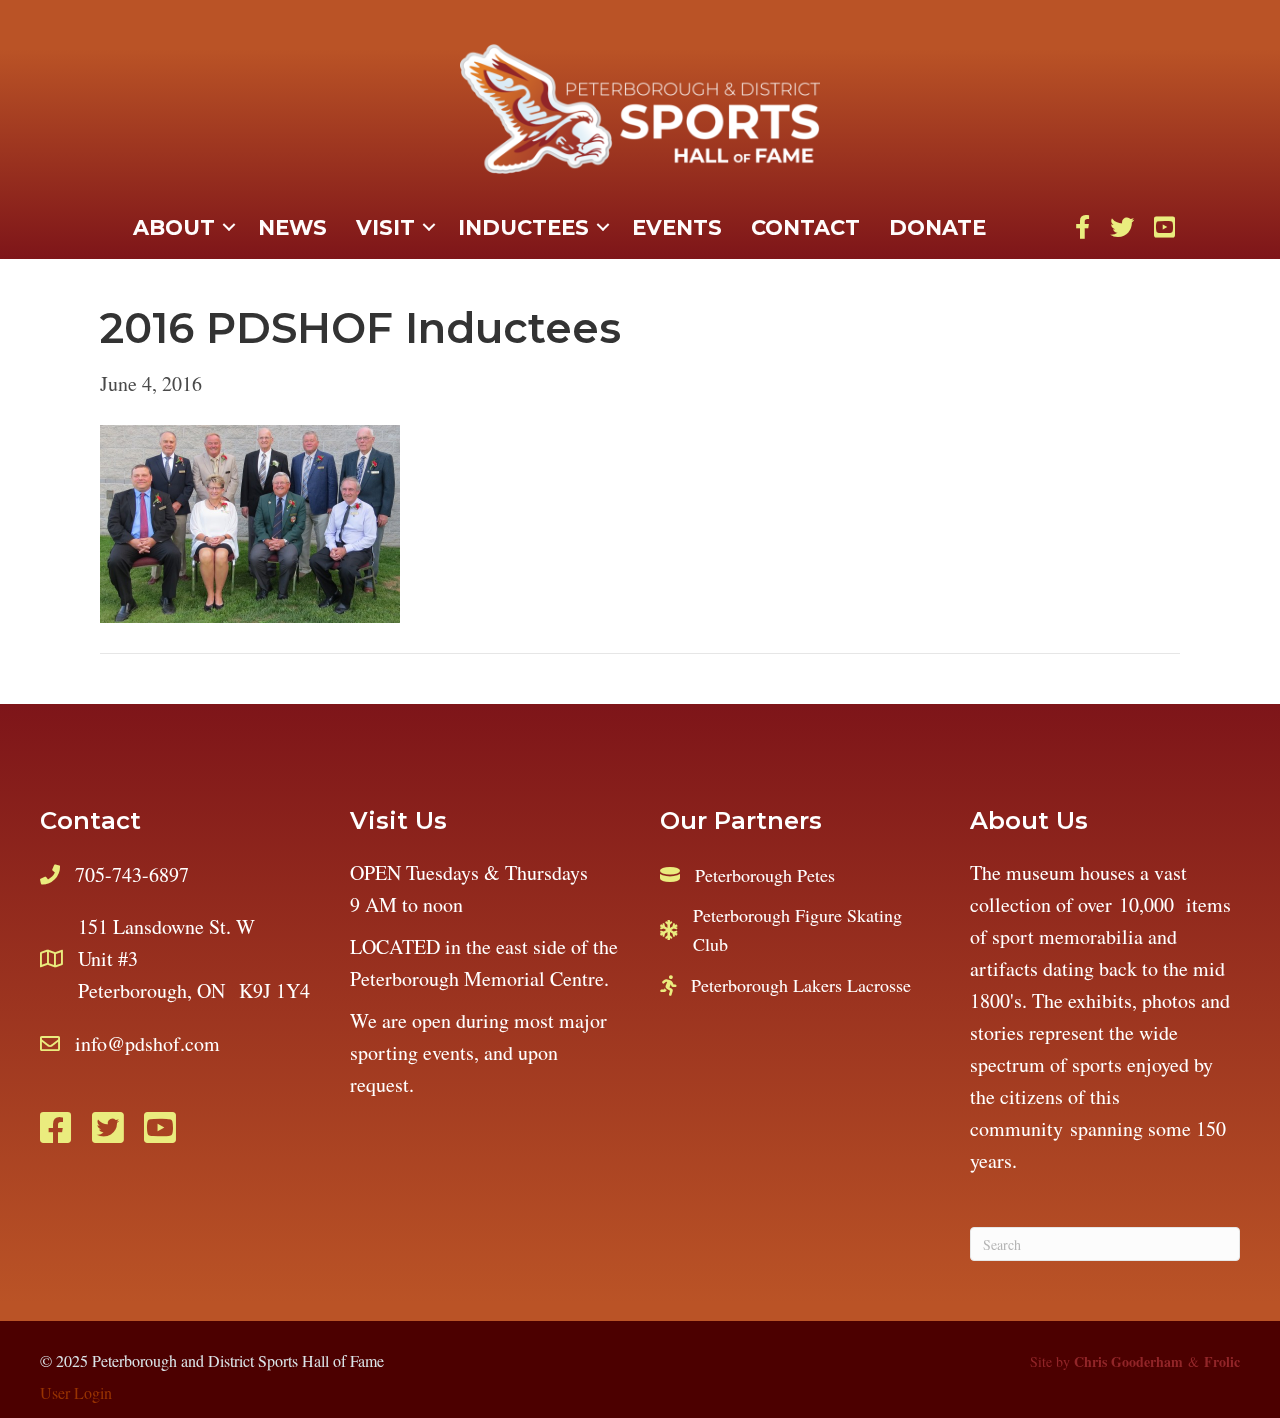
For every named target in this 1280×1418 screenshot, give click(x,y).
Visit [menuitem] (385, 227)
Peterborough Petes (765, 875)
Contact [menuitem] (805, 227)
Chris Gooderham (1128, 1361)
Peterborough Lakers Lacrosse (801, 985)
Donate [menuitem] (937, 227)
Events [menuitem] (677, 227)
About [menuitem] (174, 227)
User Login (76, 1392)
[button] (229, 228)
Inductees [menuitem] (523, 227)
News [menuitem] (292, 227)
